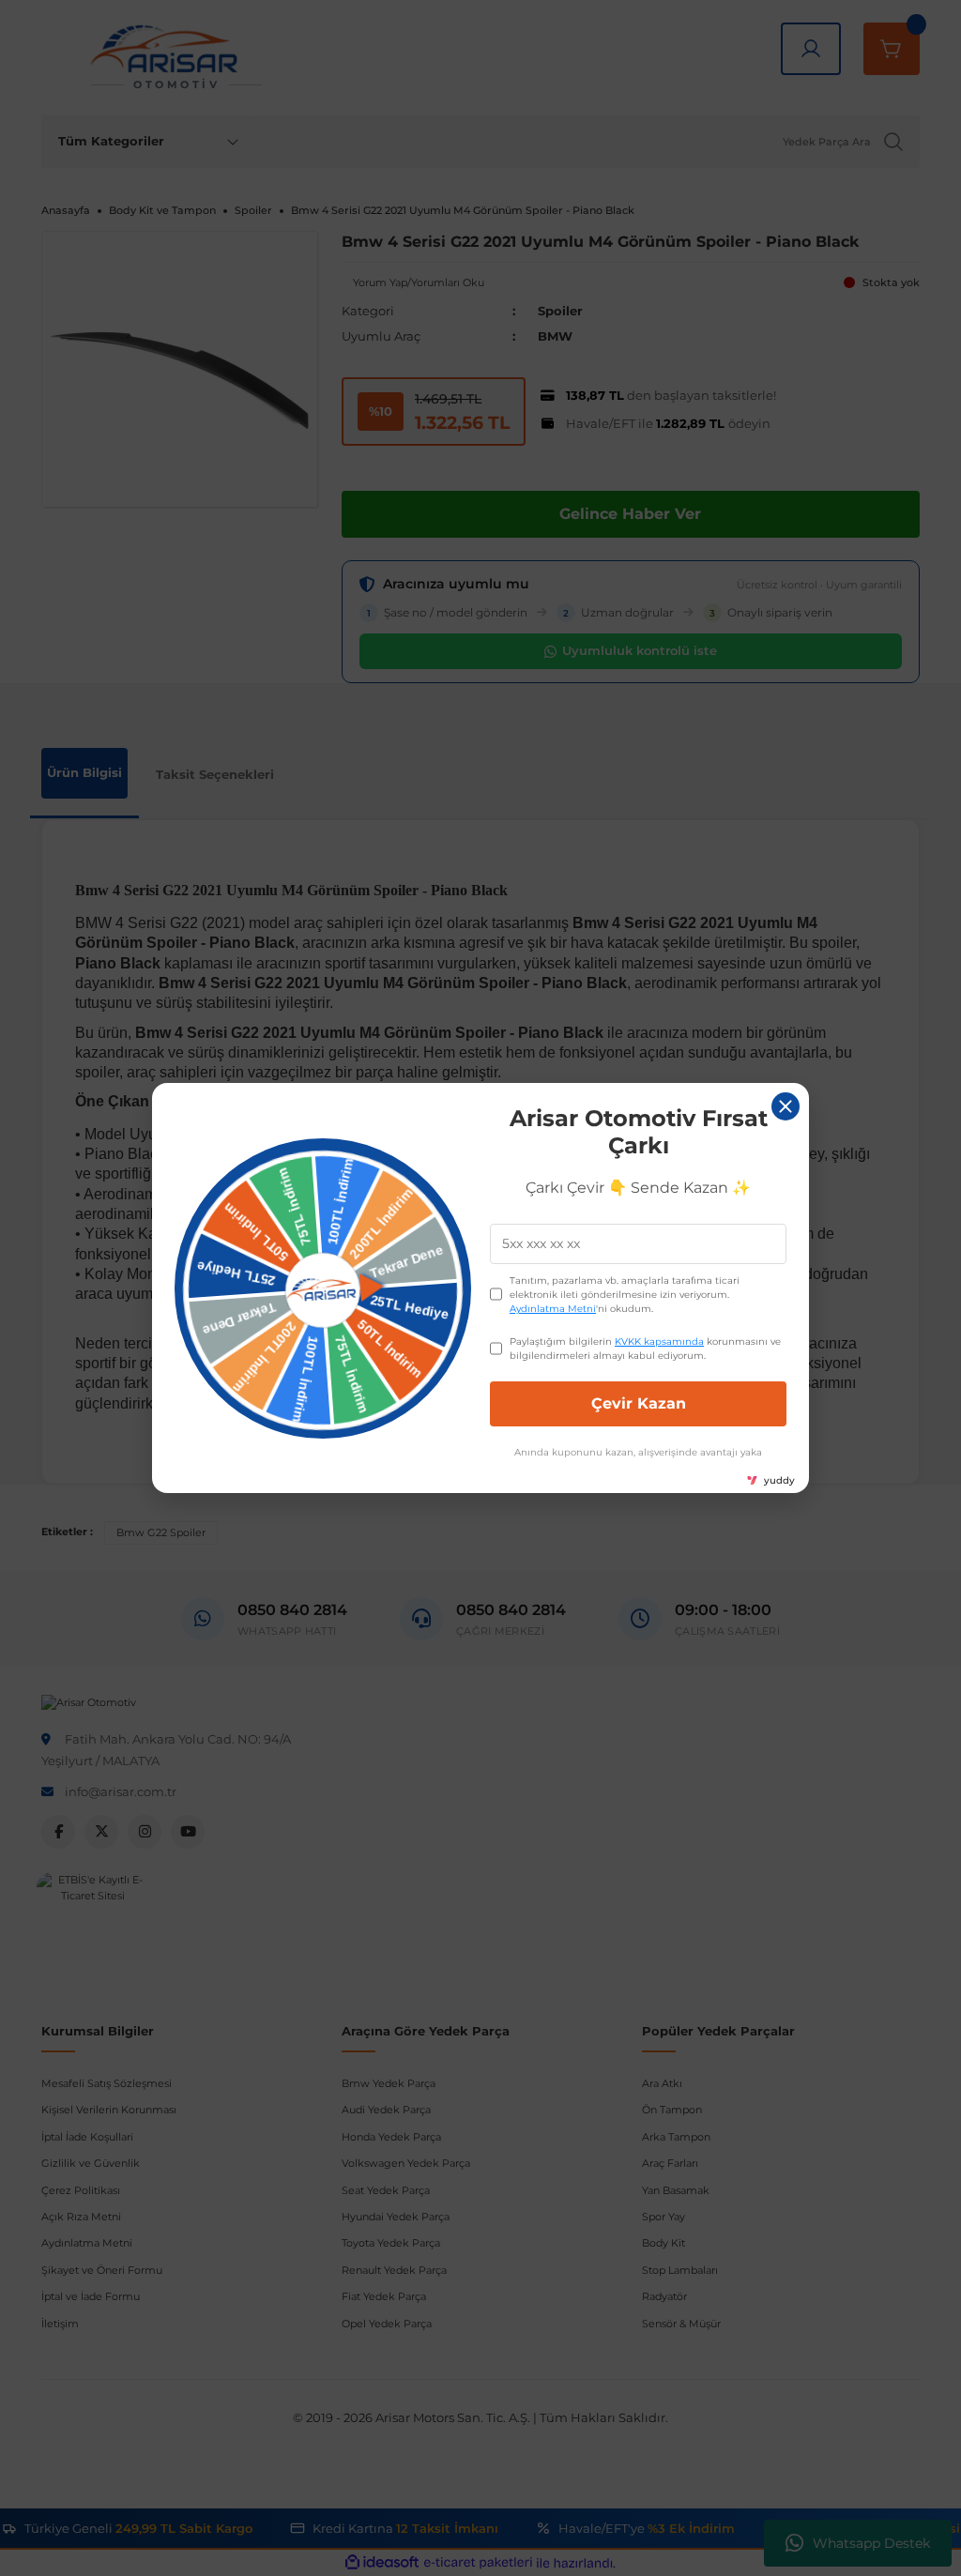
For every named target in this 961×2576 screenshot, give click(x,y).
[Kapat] (786, 1106)
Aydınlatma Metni (553, 1309)
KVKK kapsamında (659, 1341)
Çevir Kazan (639, 1403)
